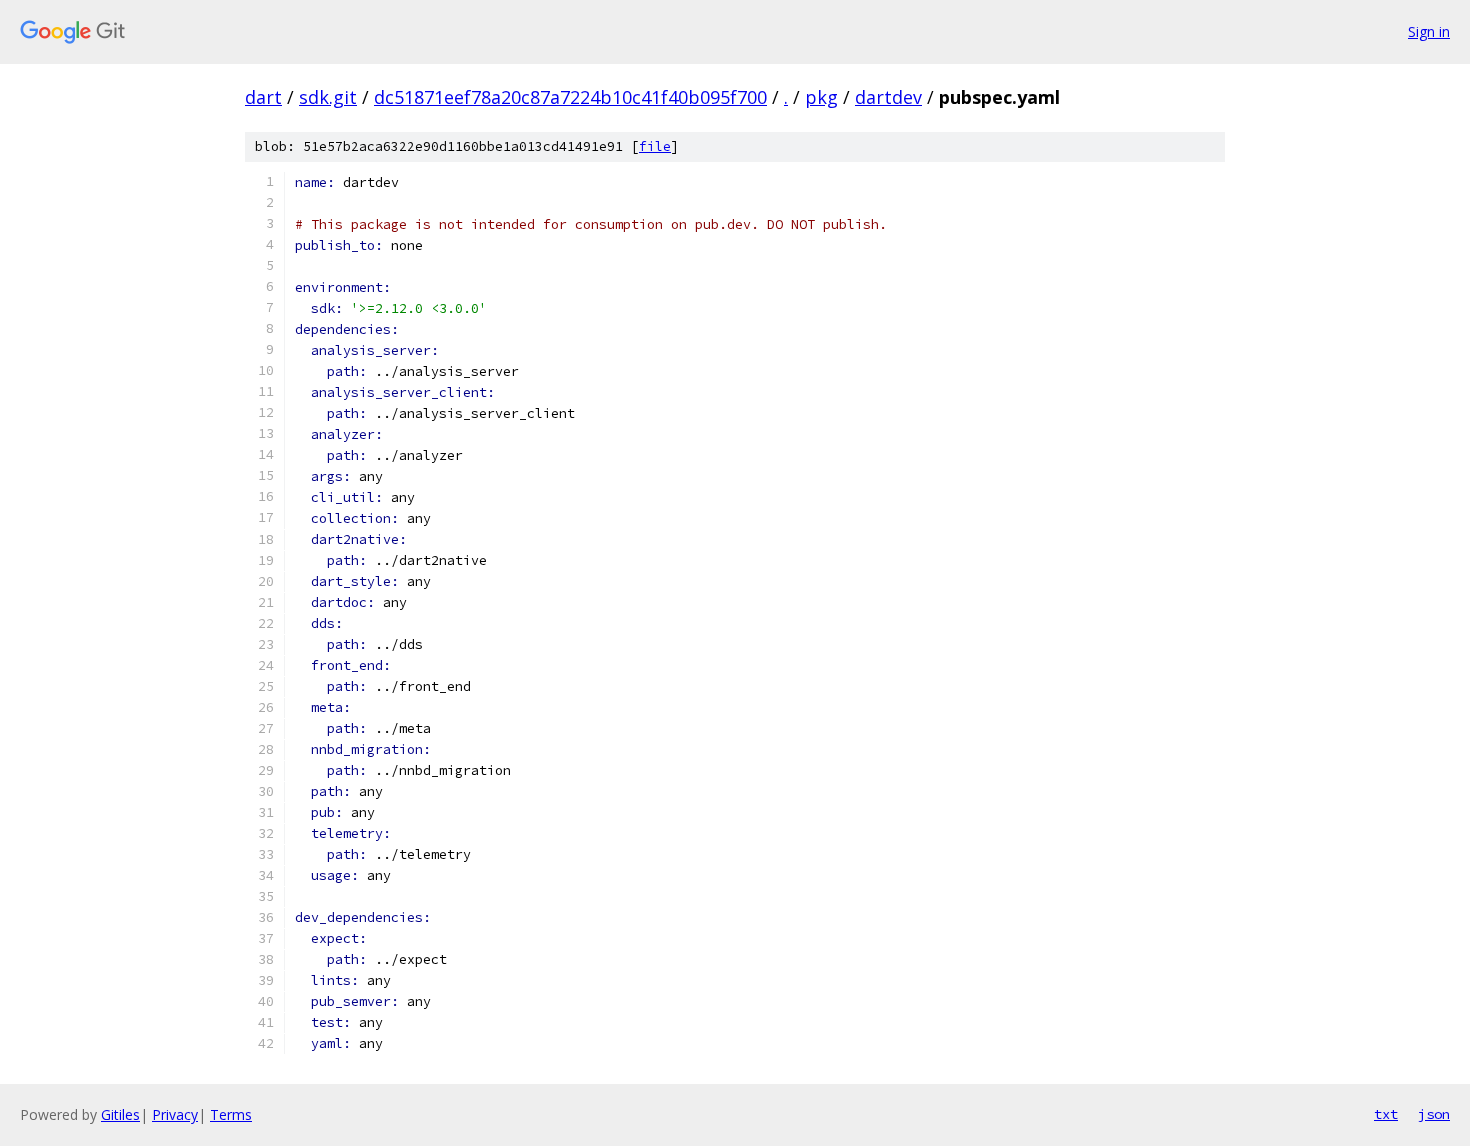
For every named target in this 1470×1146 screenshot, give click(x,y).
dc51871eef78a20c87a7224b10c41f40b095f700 (570, 97)
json (1434, 1114)
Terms (231, 1114)
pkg (821, 97)
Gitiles (120, 1114)
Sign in (1429, 31)
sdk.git (328, 97)
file (655, 146)
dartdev (888, 97)
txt (1386, 1114)
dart (263, 97)
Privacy (175, 1114)
